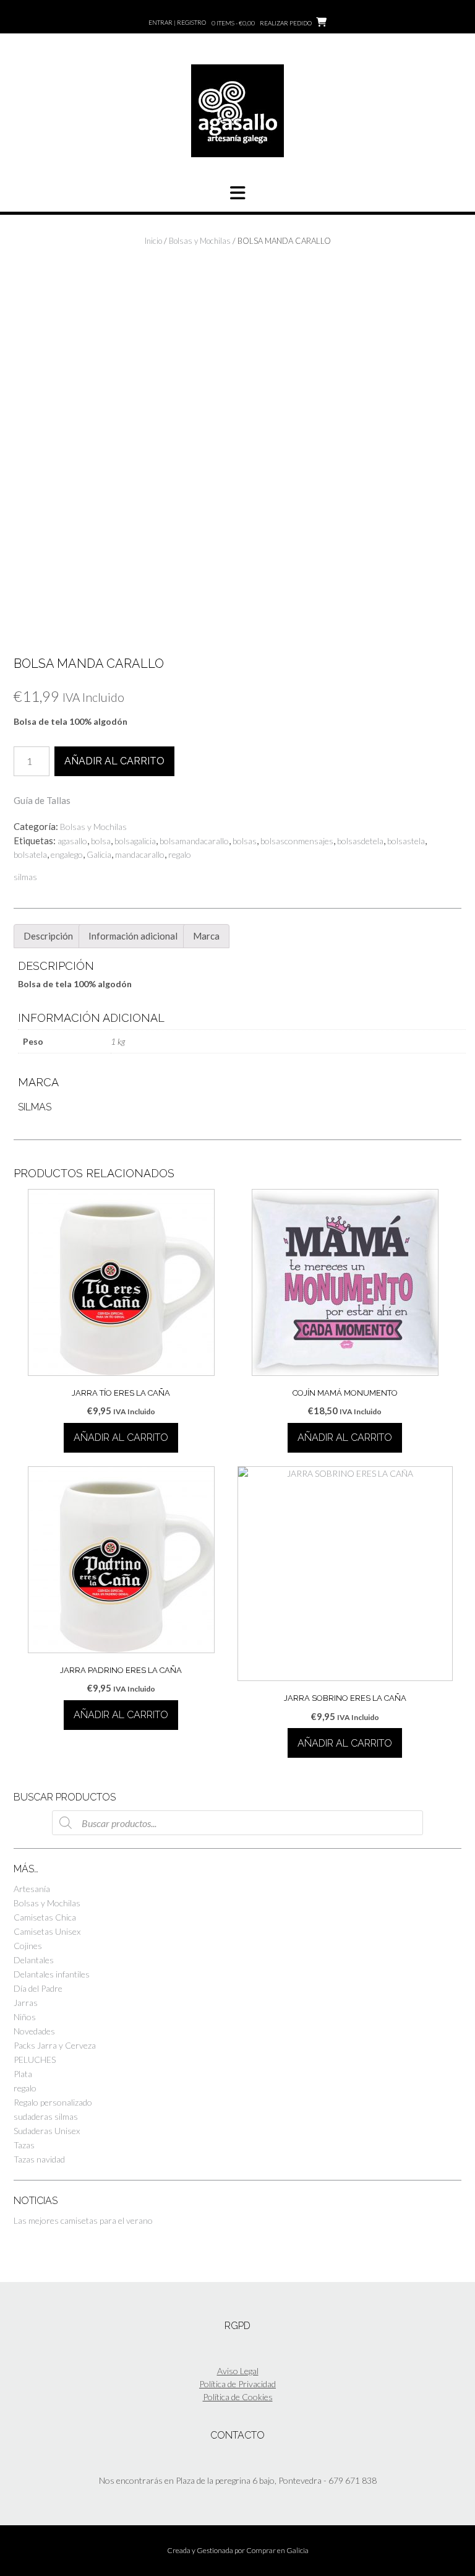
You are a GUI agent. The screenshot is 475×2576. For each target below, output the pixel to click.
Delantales (34, 1960)
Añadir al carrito (114, 761)
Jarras (26, 2003)
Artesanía (32, 1889)
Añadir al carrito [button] (121, 1437)
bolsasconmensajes (297, 841)
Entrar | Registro (177, 22)
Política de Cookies (238, 2397)
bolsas (245, 841)
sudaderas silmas (46, 2116)
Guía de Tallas (42, 800)
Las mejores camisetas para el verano (83, 2220)
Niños (25, 2017)
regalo (180, 854)
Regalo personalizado (53, 2102)
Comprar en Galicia (277, 2550)
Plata (23, 2074)
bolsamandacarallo (194, 841)
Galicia (99, 854)
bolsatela (30, 854)
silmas (25, 877)
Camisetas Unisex (47, 1931)
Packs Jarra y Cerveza (55, 2045)
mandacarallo (140, 854)
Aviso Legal (238, 2371)
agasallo (72, 841)
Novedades (34, 2031)
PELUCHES (35, 2060)
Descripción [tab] (48, 936)
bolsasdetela (360, 841)
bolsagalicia (135, 841)
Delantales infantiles (52, 1974)
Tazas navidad (39, 2159)
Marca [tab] (206, 936)
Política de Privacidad (237, 2384)
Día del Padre (38, 1988)
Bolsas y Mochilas (200, 241)
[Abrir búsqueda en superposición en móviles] (237, 1823)
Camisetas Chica (45, 1917)
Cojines (28, 1946)
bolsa (101, 841)
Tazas (24, 2145)
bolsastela (406, 841)
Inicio (153, 241)
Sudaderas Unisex (47, 2131)
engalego (67, 854)
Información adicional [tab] (133, 936)
